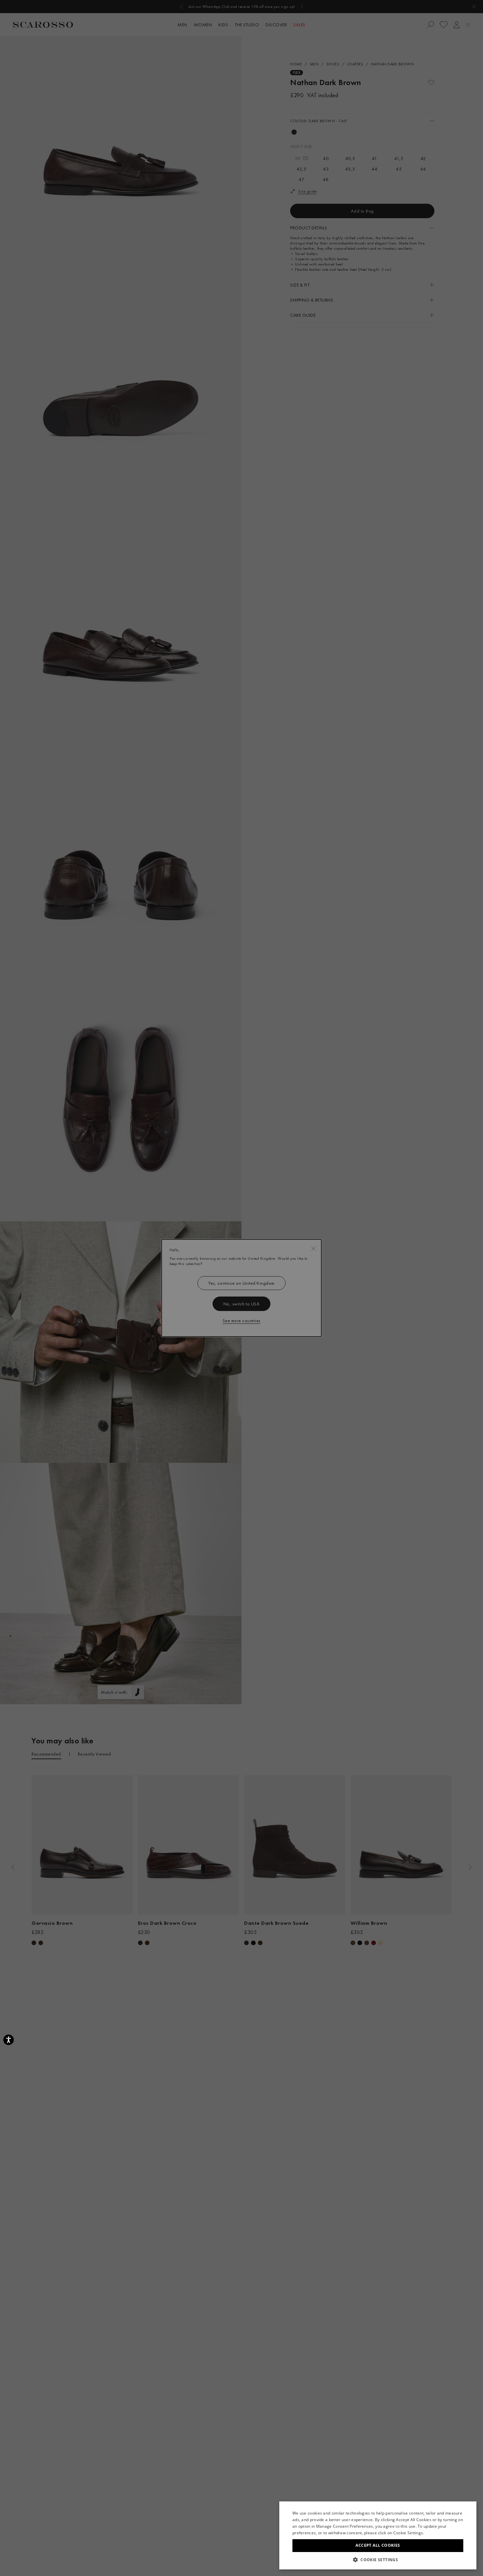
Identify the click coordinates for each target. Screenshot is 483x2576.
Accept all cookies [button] (378, 2545)
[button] (378, 2560)
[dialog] (241, 1288)
